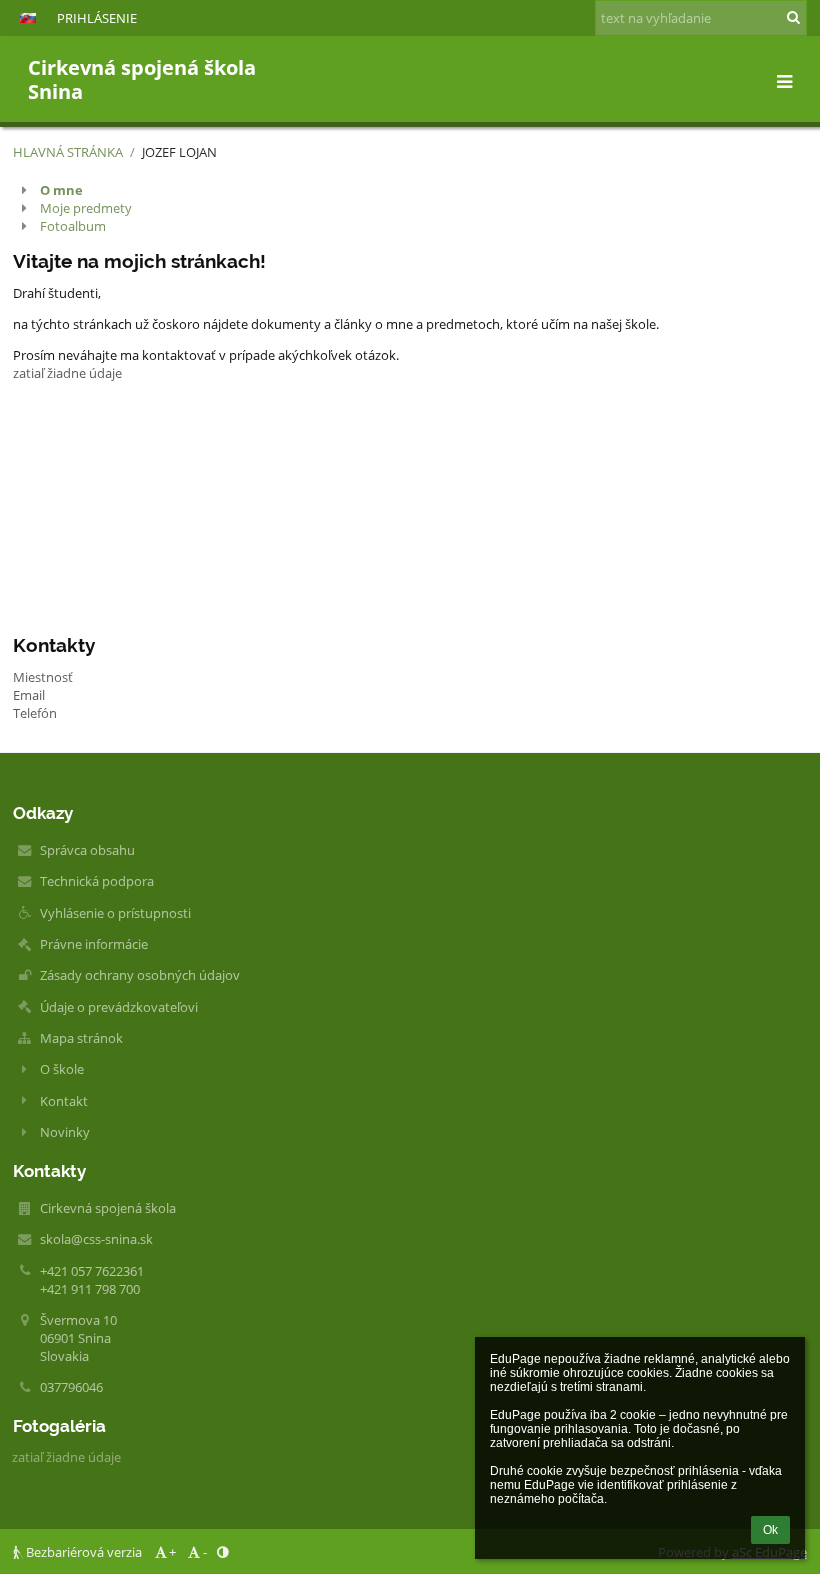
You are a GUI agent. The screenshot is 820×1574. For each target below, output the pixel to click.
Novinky (65, 1132)
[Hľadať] (793, 17)
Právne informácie (94, 944)
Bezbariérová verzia (84, 1552)
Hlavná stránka (68, 152)
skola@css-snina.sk (96, 1239)
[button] (28, 18)
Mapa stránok (81, 1038)
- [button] (205, 1552)
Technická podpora (97, 881)
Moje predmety (86, 208)
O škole (62, 1069)
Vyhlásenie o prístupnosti (115, 913)
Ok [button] (770, 1530)
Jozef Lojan (179, 152)
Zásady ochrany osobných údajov (140, 975)
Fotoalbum (73, 226)
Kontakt (64, 1101)
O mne (61, 190)
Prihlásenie (97, 18)
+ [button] (172, 1552)
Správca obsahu (87, 850)
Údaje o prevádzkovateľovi (119, 1007)
